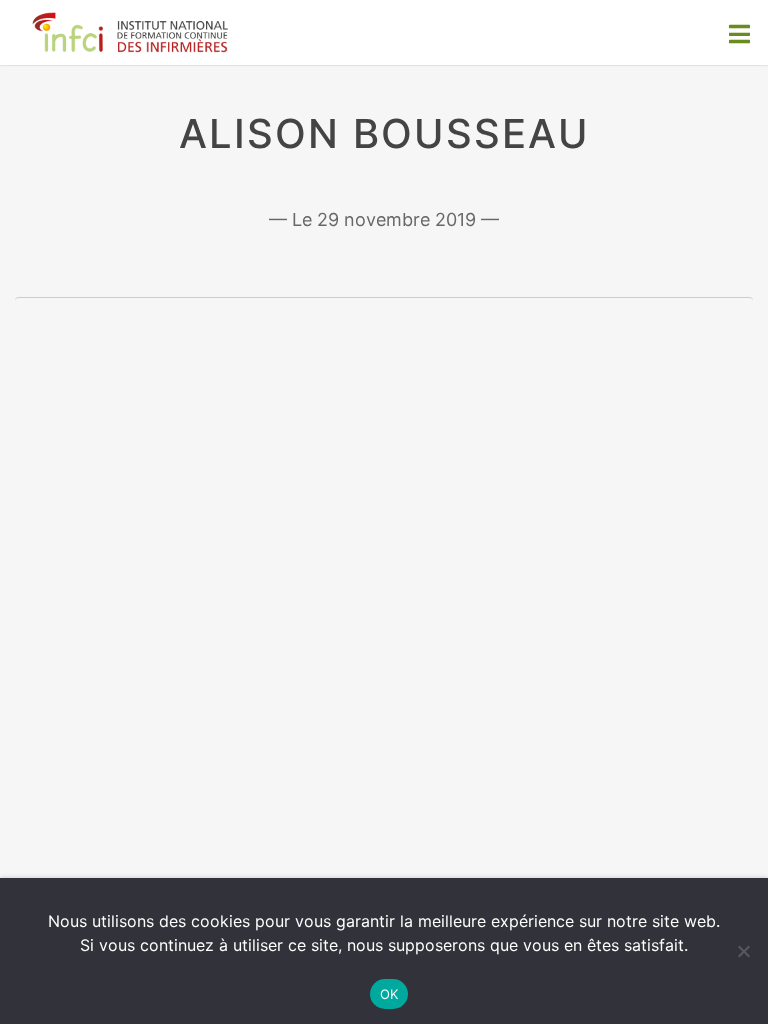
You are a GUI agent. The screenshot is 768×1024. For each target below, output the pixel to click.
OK (389, 994)
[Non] (743, 951)
